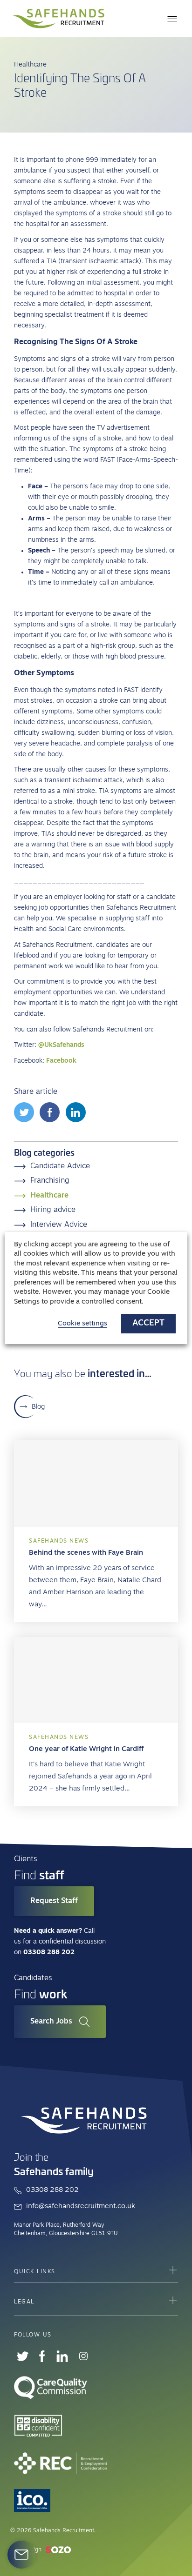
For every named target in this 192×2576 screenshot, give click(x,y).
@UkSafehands (61, 1045)
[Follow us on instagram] (83, 2356)
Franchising (50, 1181)
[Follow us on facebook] (42, 2356)
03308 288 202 (52, 2190)
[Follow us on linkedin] (62, 2356)
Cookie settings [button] (82, 1324)
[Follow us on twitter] (23, 2356)
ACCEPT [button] (148, 1324)
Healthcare (49, 1196)
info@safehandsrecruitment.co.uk (81, 2207)
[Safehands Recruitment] (58, 19)
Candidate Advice (60, 1166)
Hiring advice (53, 1210)
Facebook (61, 1061)
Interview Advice (59, 1225)
